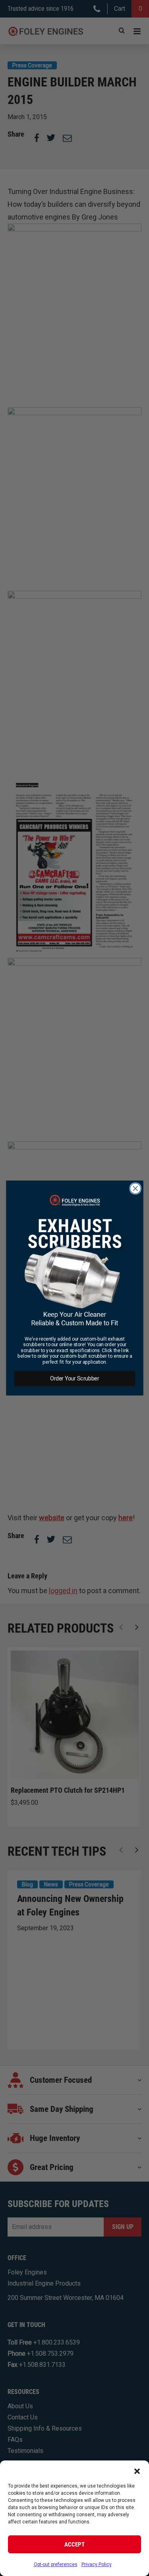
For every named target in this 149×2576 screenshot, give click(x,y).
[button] (137, 2470)
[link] (74, 1261)
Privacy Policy (97, 2564)
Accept (74, 2545)
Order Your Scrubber (74, 1378)
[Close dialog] (135, 1189)
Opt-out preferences (56, 2564)
